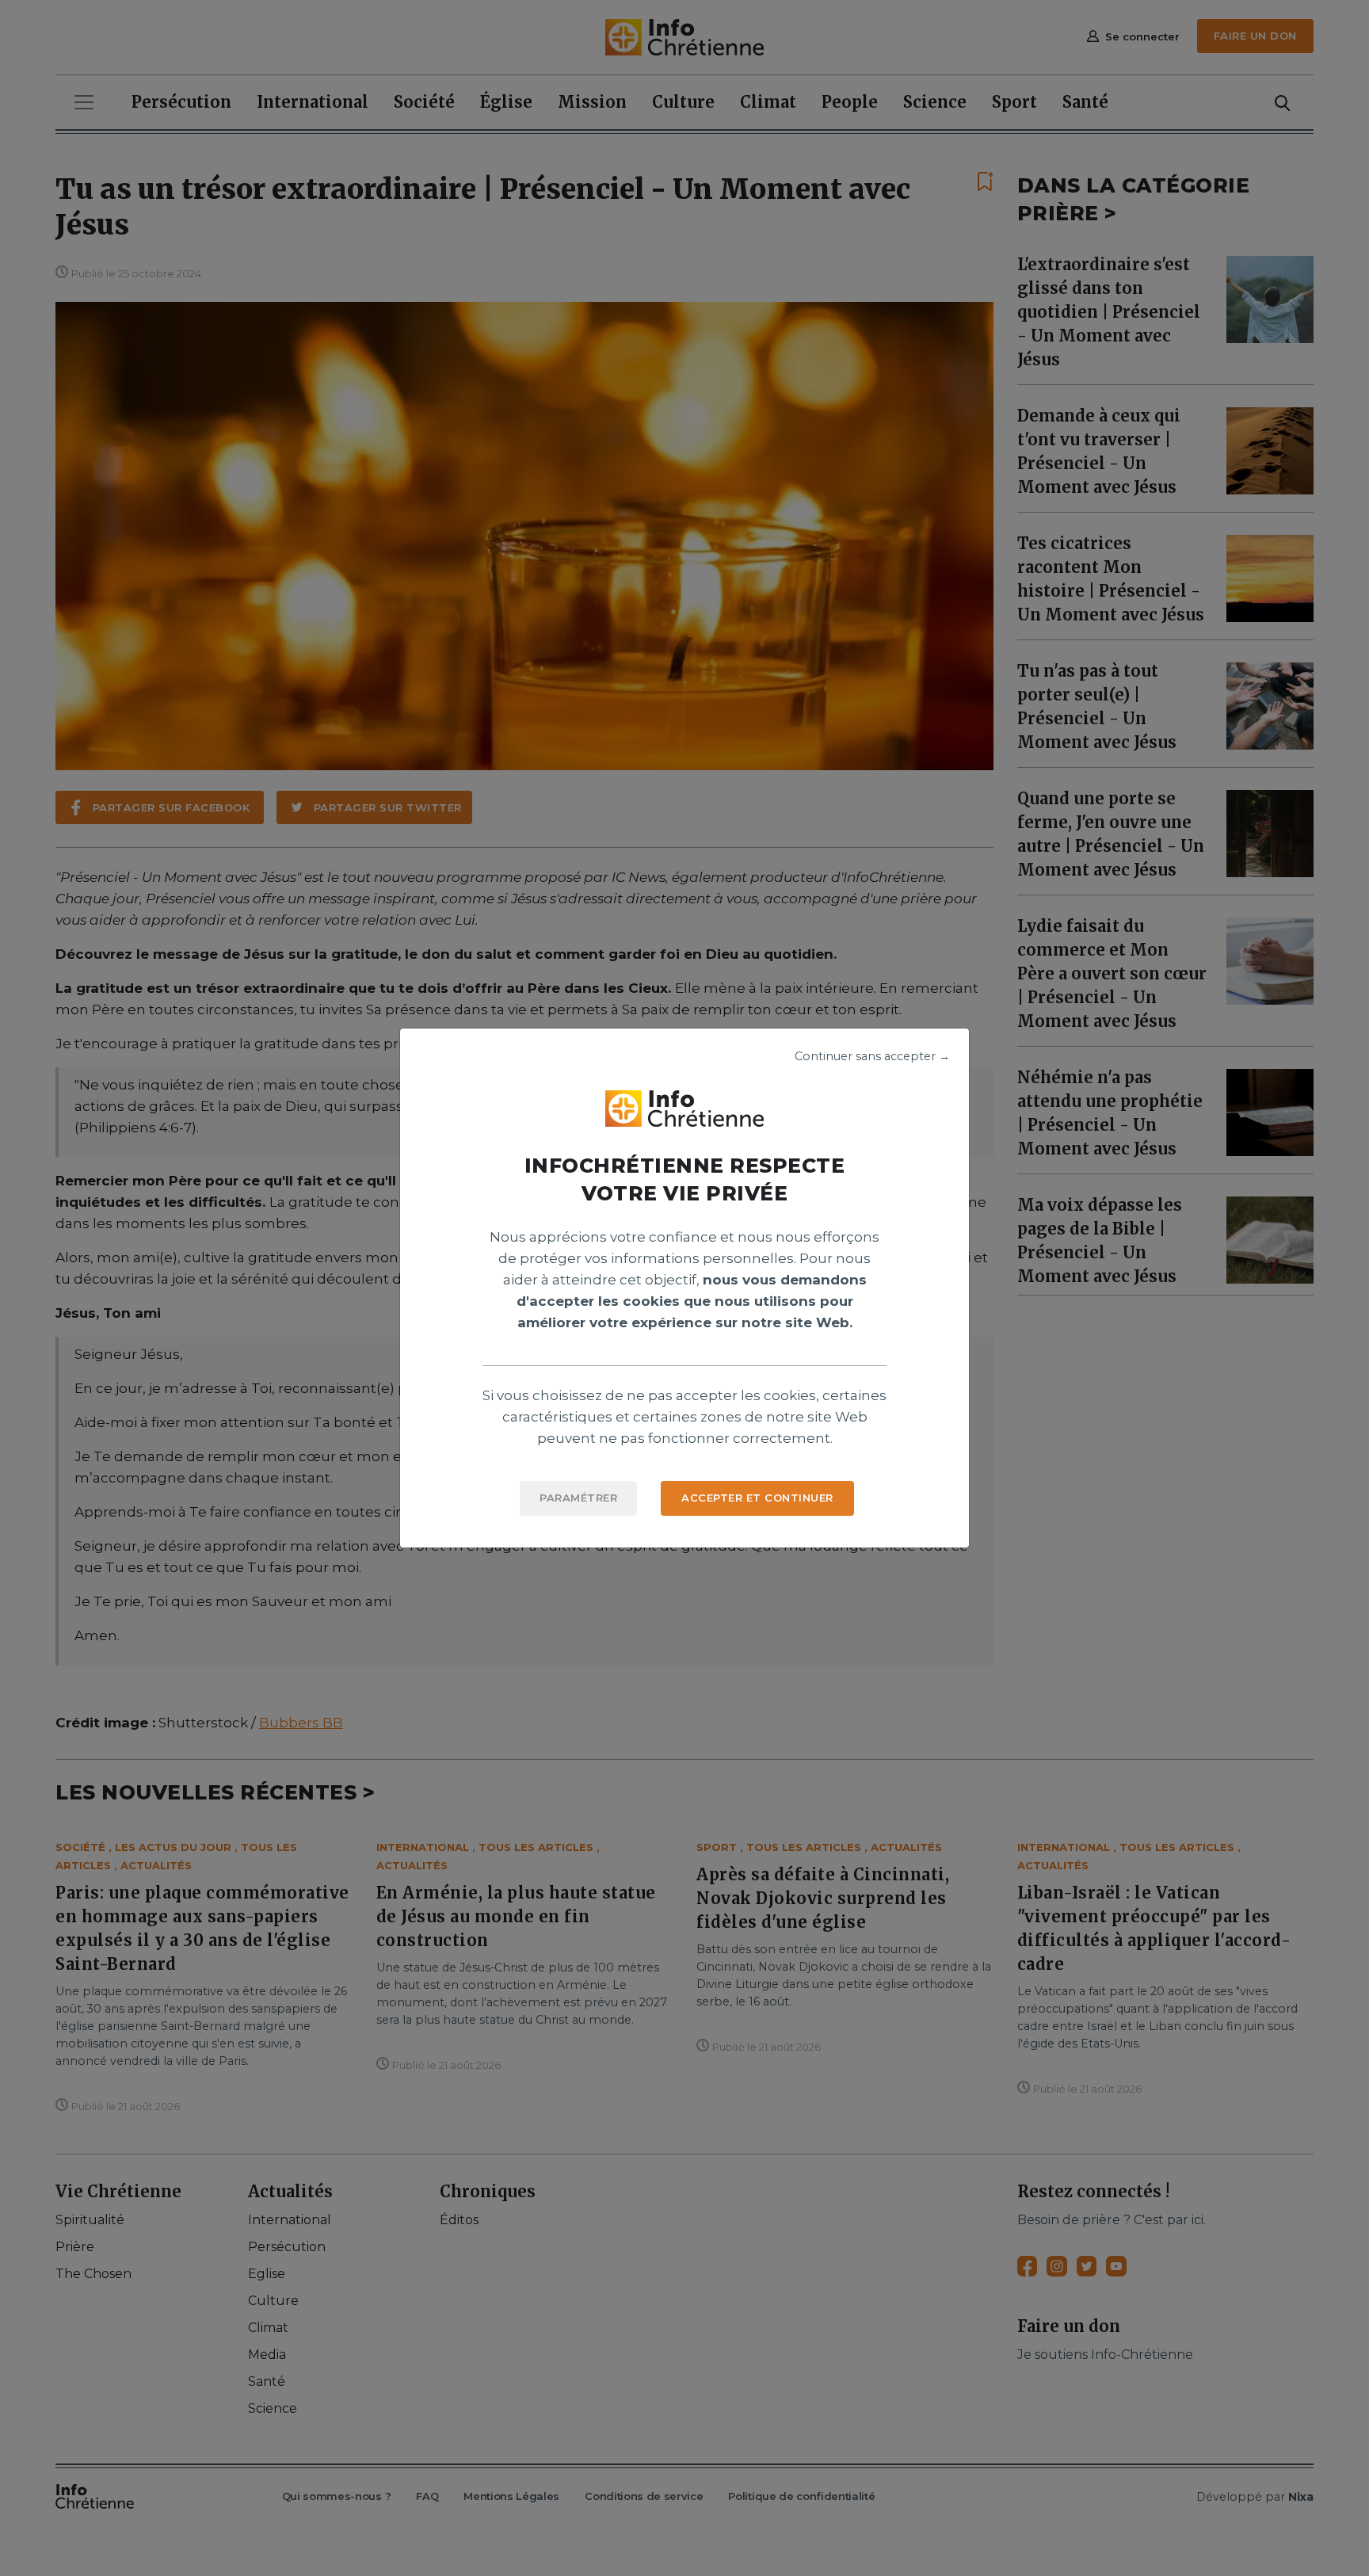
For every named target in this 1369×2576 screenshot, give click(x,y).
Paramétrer (578, 1498)
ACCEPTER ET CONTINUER (757, 1498)
